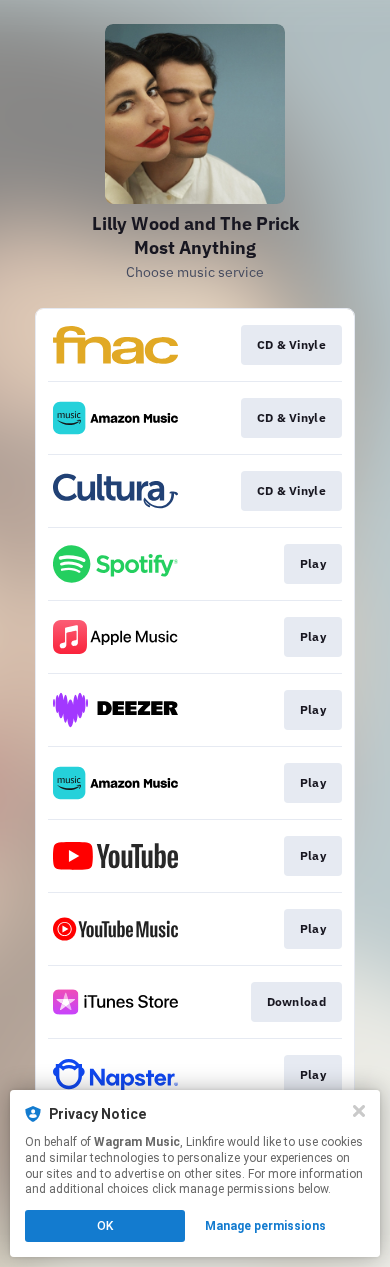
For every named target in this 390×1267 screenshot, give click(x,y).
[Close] (359, 1111)
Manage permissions (265, 1226)
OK (105, 1226)
